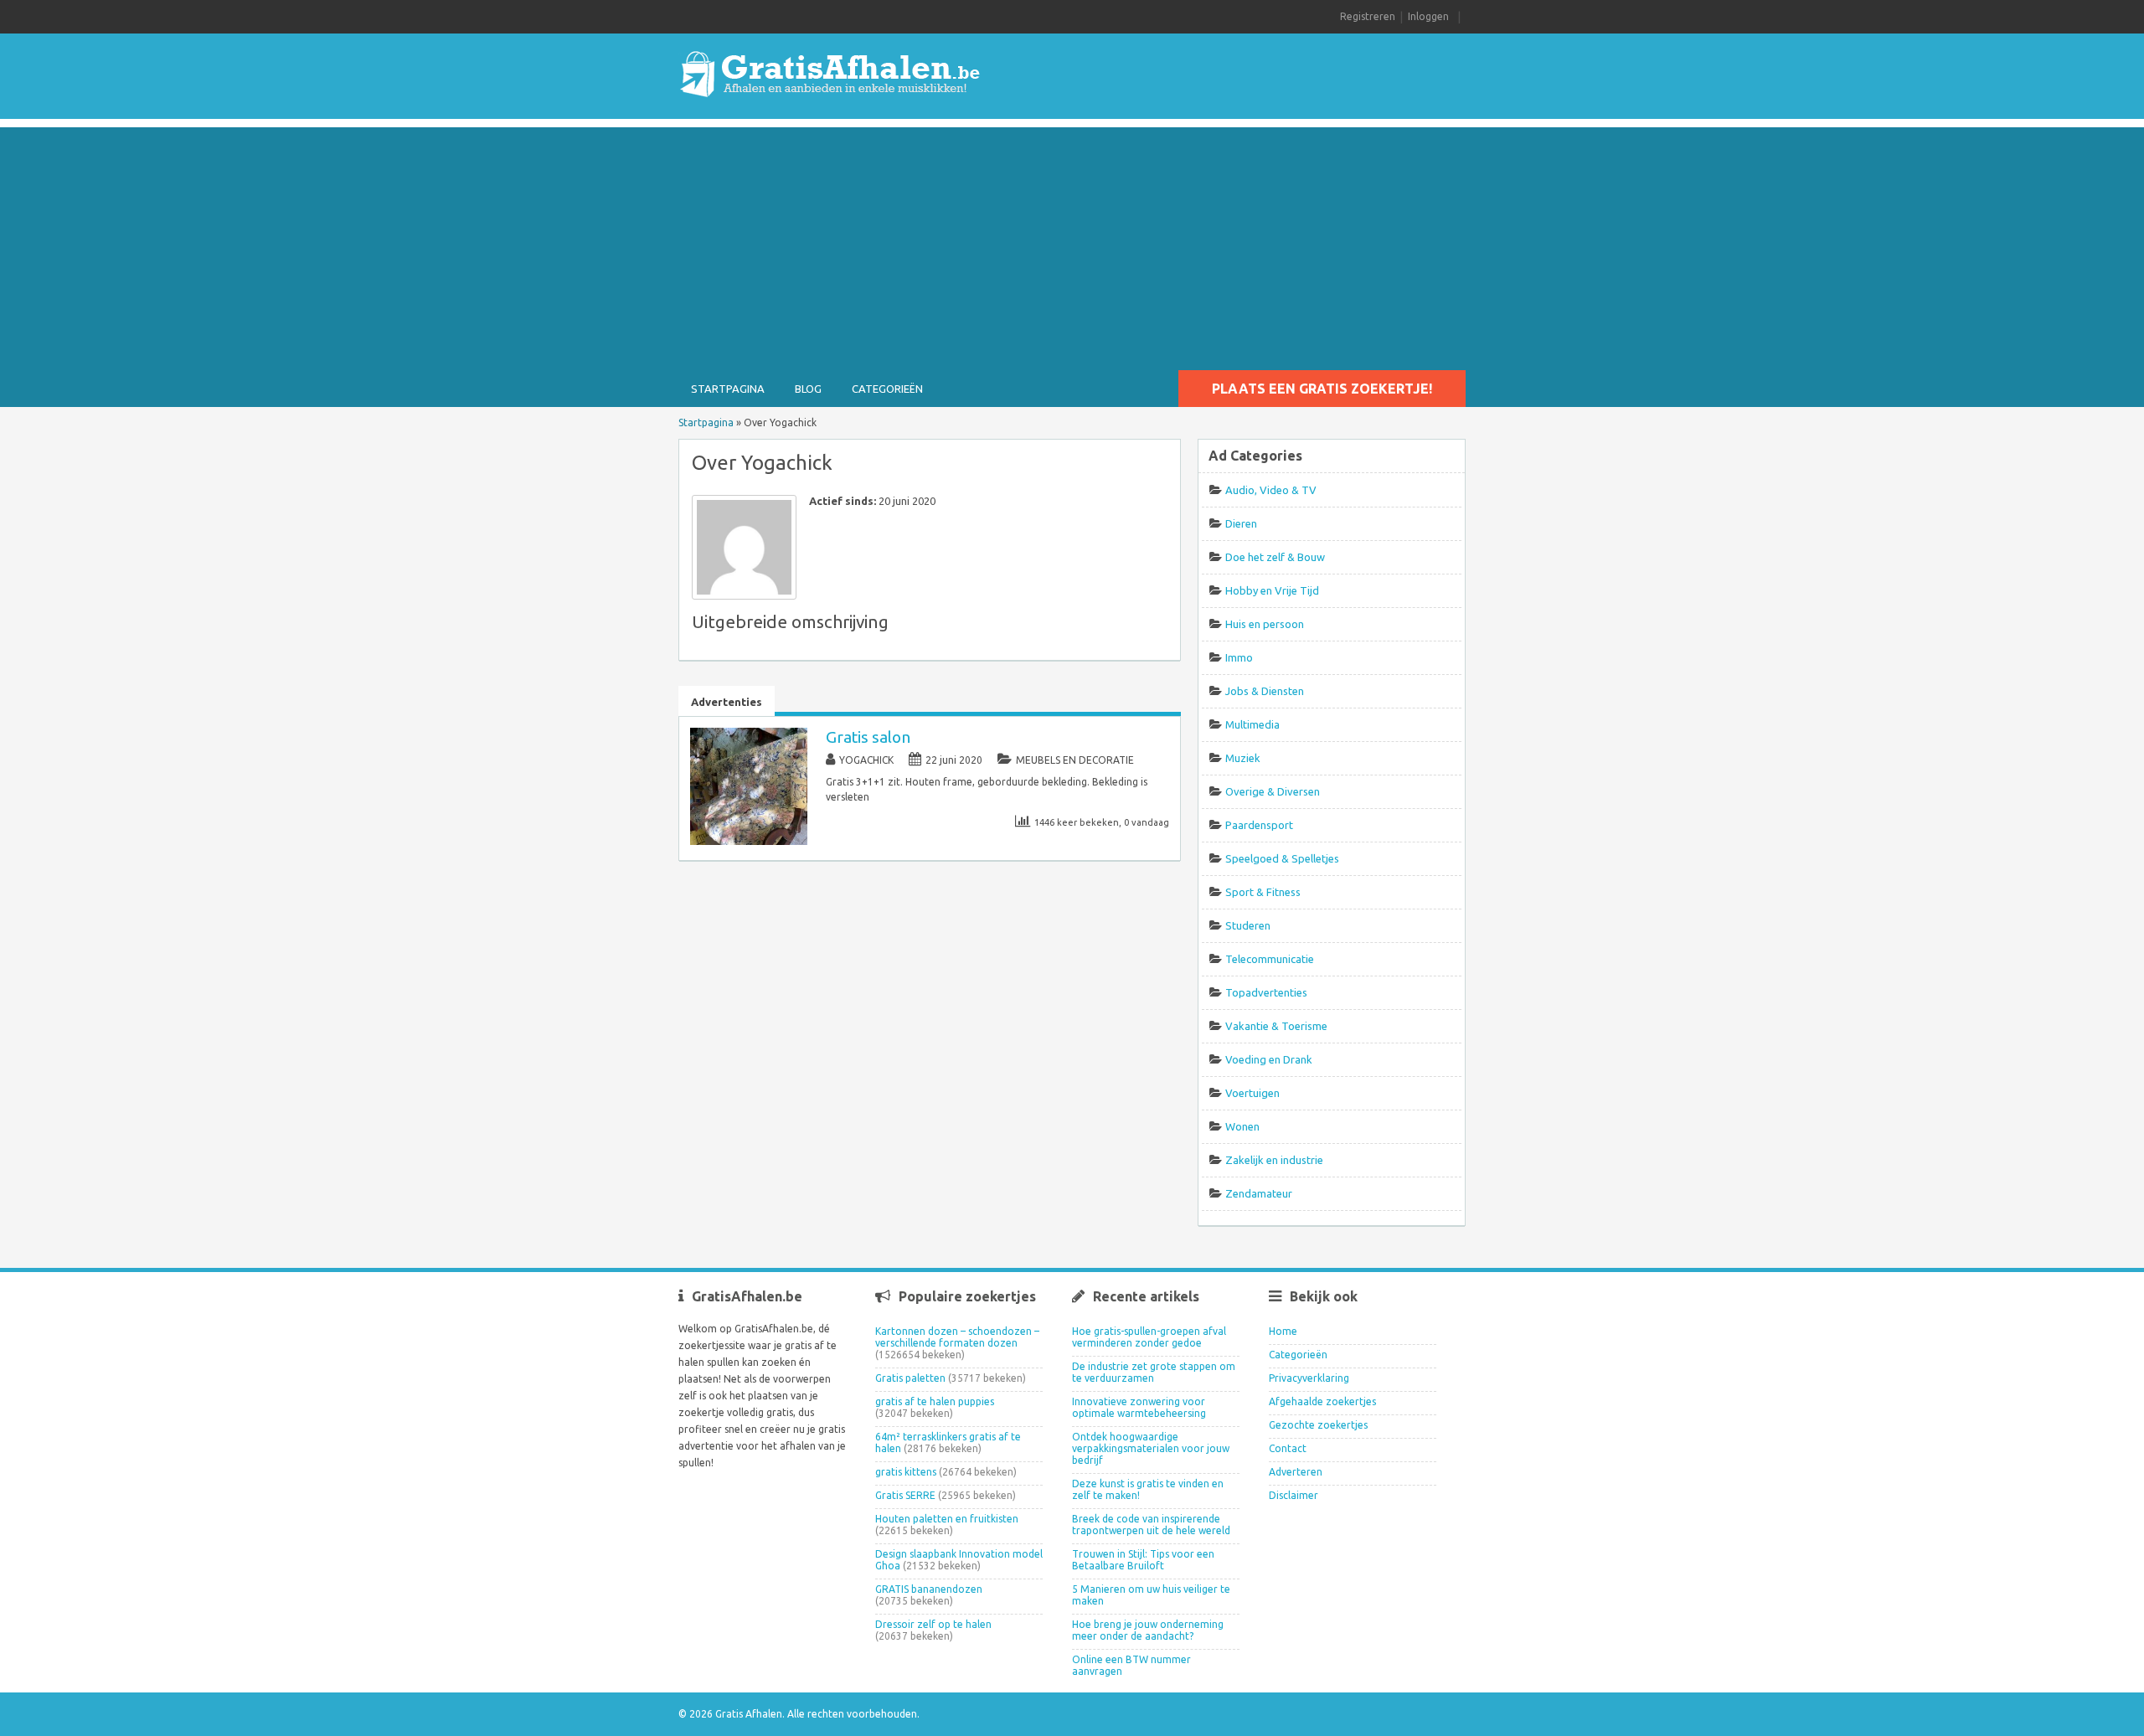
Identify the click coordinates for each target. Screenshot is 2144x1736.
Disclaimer (1294, 1495)
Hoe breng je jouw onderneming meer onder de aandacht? (1148, 1630)
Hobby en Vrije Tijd (1272, 590)
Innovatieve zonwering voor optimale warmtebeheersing (1139, 1407)
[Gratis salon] (749, 841)
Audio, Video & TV (1271, 490)
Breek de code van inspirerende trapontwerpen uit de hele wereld (1151, 1525)
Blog (808, 389)
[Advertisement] (1072, 245)
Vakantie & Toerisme (1276, 1026)
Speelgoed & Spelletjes (1282, 858)
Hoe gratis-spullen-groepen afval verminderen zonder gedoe (1149, 1337)
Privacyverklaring (1309, 1378)
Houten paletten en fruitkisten (947, 1519)
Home (1283, 1331)
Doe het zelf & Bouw (1275, 557)
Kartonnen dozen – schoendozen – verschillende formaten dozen (957, 1337)
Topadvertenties (1266, 992)
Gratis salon (868, 737)
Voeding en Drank (1269, 1059)
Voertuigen (1252, 1093)
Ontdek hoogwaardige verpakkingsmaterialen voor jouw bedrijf (1151, 1448)
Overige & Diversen (1273, 791)
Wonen (1242, 1126)
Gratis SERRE (905, 1495)
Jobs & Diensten (1265, 691)
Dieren (1241, 523)
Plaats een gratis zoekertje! (1322, 389)
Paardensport (1259, 825)
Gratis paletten (910, 1378)
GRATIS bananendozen (929, 1589)
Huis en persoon (1265, 624)
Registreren (1368, 16)
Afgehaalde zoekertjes (1322, 1401)
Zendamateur (1259, 1193)
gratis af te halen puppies (935, 1401)
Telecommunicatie (1270, 959)
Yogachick (866, 760)
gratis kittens (906, 1472)
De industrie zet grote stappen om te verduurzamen (1154, 1372)
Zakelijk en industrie (1274, 1160)
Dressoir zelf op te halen (933, 1624)
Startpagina (728, 389)
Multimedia (1252, 724)
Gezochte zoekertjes (1318, 1425)
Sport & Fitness (1263, 892)
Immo (1239, 657)
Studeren (1248, 925)
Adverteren (1296, 1472)
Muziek (1243, 758)
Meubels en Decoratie (1075, 760)
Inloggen (1428, 16)
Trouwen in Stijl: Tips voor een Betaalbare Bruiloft (1143, 1560)
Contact (1288, 1448)
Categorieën (887, 389)
